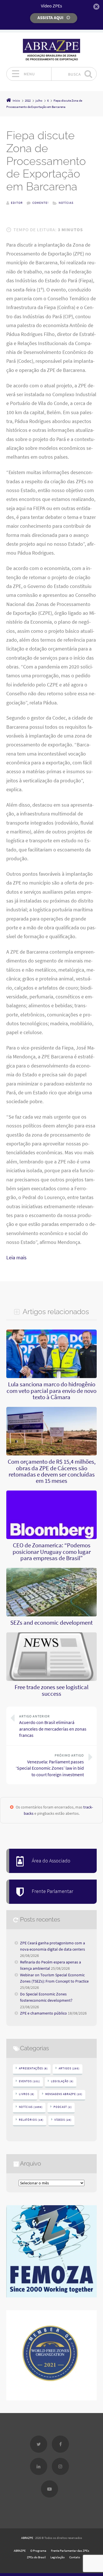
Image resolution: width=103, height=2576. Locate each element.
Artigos (69, 2068)
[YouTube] (49, 2489)
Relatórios (31, 2120)
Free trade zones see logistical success (51, 1690)
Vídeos (63, 2120)
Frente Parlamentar (53, 1891)
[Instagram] (60, 2466)
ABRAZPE (27, 2538)
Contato (75, 2557)
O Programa (38, 2551)
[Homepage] (51, 50)
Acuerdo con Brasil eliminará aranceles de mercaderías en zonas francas (53, 1726)
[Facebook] (60, 2444)
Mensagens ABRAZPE (64, 2094)
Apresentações (33, 2068)
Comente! (40, 203)
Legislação (62, 2081)
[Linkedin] (39, 2466)
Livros (27, 2094)
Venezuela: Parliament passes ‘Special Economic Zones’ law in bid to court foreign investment (50, 1765)
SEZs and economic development (51, 1623)
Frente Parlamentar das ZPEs (70, 2551)
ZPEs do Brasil (36, 2557)
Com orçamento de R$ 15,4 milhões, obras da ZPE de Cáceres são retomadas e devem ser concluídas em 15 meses (52, 1471)
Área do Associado (51, 1861)
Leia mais (16, 1258)
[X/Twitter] (39, 2444)
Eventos (29, 2081)
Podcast (63, 2107)
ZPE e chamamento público (43, 2013)
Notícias (66, 203)
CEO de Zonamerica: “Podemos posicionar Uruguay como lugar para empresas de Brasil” (52, 1552)
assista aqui (50, 18)
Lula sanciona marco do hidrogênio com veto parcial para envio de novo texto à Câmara (51, 1391)
